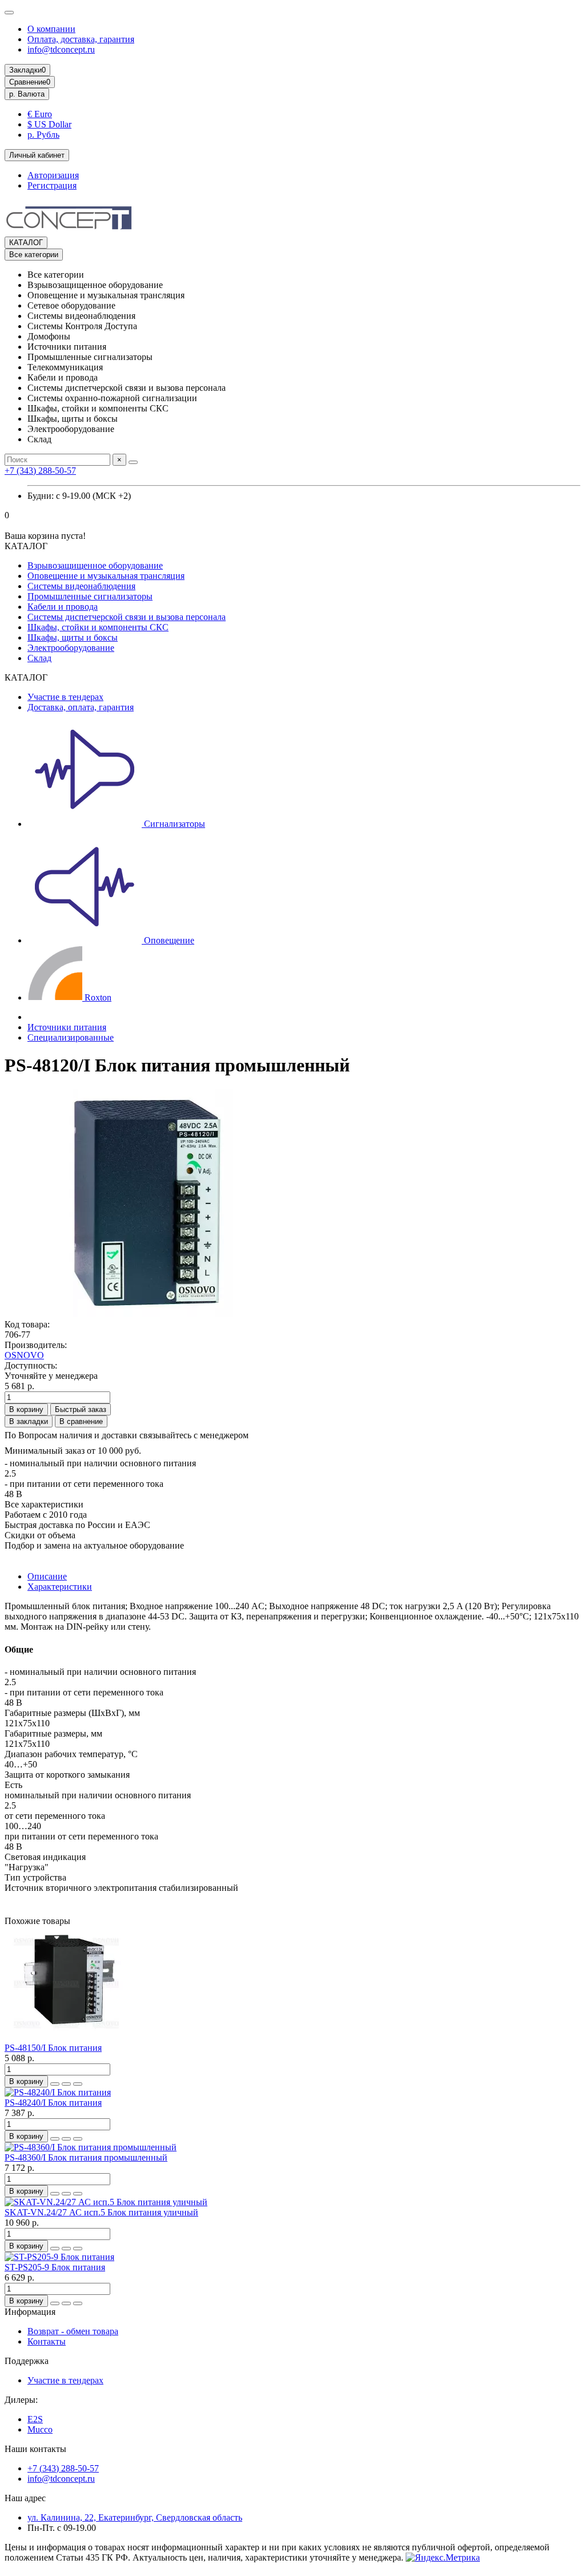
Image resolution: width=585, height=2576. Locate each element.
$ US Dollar (49, 124)
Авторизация (53, 175)
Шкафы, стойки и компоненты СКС (98, 627)
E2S (35, 2419)
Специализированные (71, 1037)
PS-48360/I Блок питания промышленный (86, 2157)
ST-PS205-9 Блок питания (55, 2267)
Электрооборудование (71, 648)
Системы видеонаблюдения (81, 586)
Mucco (40, 2429)
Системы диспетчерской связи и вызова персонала (127, 617)
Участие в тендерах (65, 697)
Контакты (47, 2341)
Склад (39, 658)
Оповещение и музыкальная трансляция (106, 576)
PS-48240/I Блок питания (53, 2103)
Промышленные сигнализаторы (90, 596)
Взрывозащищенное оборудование (95, 565)
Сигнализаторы (173, 824)
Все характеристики (44, 1504)
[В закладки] (66, 2084)
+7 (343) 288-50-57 (40, 471)
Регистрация (52, 185)
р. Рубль (43, 135)
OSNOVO (24, 1355)
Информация (30, 2312)
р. (27, 94)
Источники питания (67, 1027)
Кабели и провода (63, 607)
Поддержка (27, 2361)
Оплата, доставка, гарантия (81, 39)
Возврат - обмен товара (73, 2331)
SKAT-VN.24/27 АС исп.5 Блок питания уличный (101, 2212)
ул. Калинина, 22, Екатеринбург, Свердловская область (135, 2517)
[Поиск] (133, 462)
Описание (47, 1576)
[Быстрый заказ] (55, 2084)
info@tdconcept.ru (61, 49)
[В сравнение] (78, 2084)
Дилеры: (21, 2400)
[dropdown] (9, 13)
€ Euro (40, 114)
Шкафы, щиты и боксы (73, 637)
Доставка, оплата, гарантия (81, 707)
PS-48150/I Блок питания (53, 2048)
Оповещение (168, 940)
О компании (51, 29)
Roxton (97, 997)
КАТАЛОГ (26, 243)
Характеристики (60, 1587)
